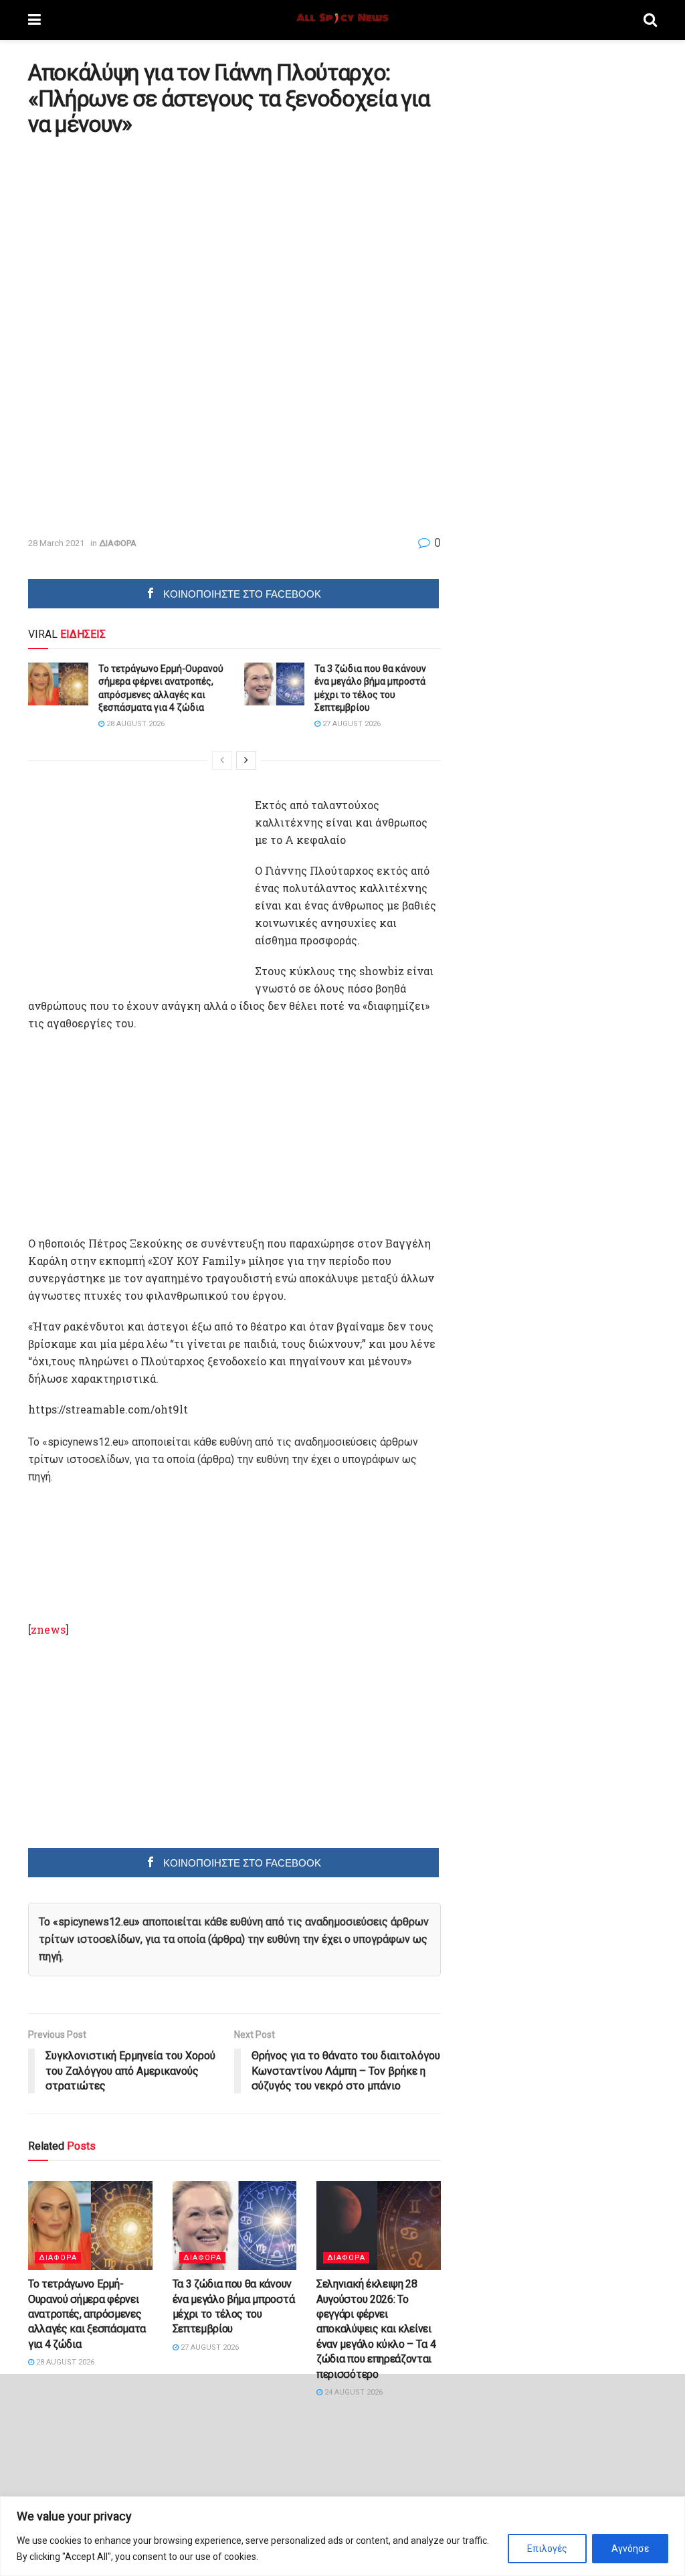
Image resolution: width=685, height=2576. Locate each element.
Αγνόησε (630, 2549)
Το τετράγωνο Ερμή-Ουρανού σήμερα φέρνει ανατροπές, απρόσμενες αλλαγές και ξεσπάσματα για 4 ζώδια (87, 2314)
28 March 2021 (56, 543)
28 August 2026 (134, 724)
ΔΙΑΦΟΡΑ (118, 543)
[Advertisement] (140, 240)
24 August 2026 (353, 2392)
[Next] (246, 760)
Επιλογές (547, 2549)
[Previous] (222, 760)
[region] (342, 2536)
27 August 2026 (351, 724)
